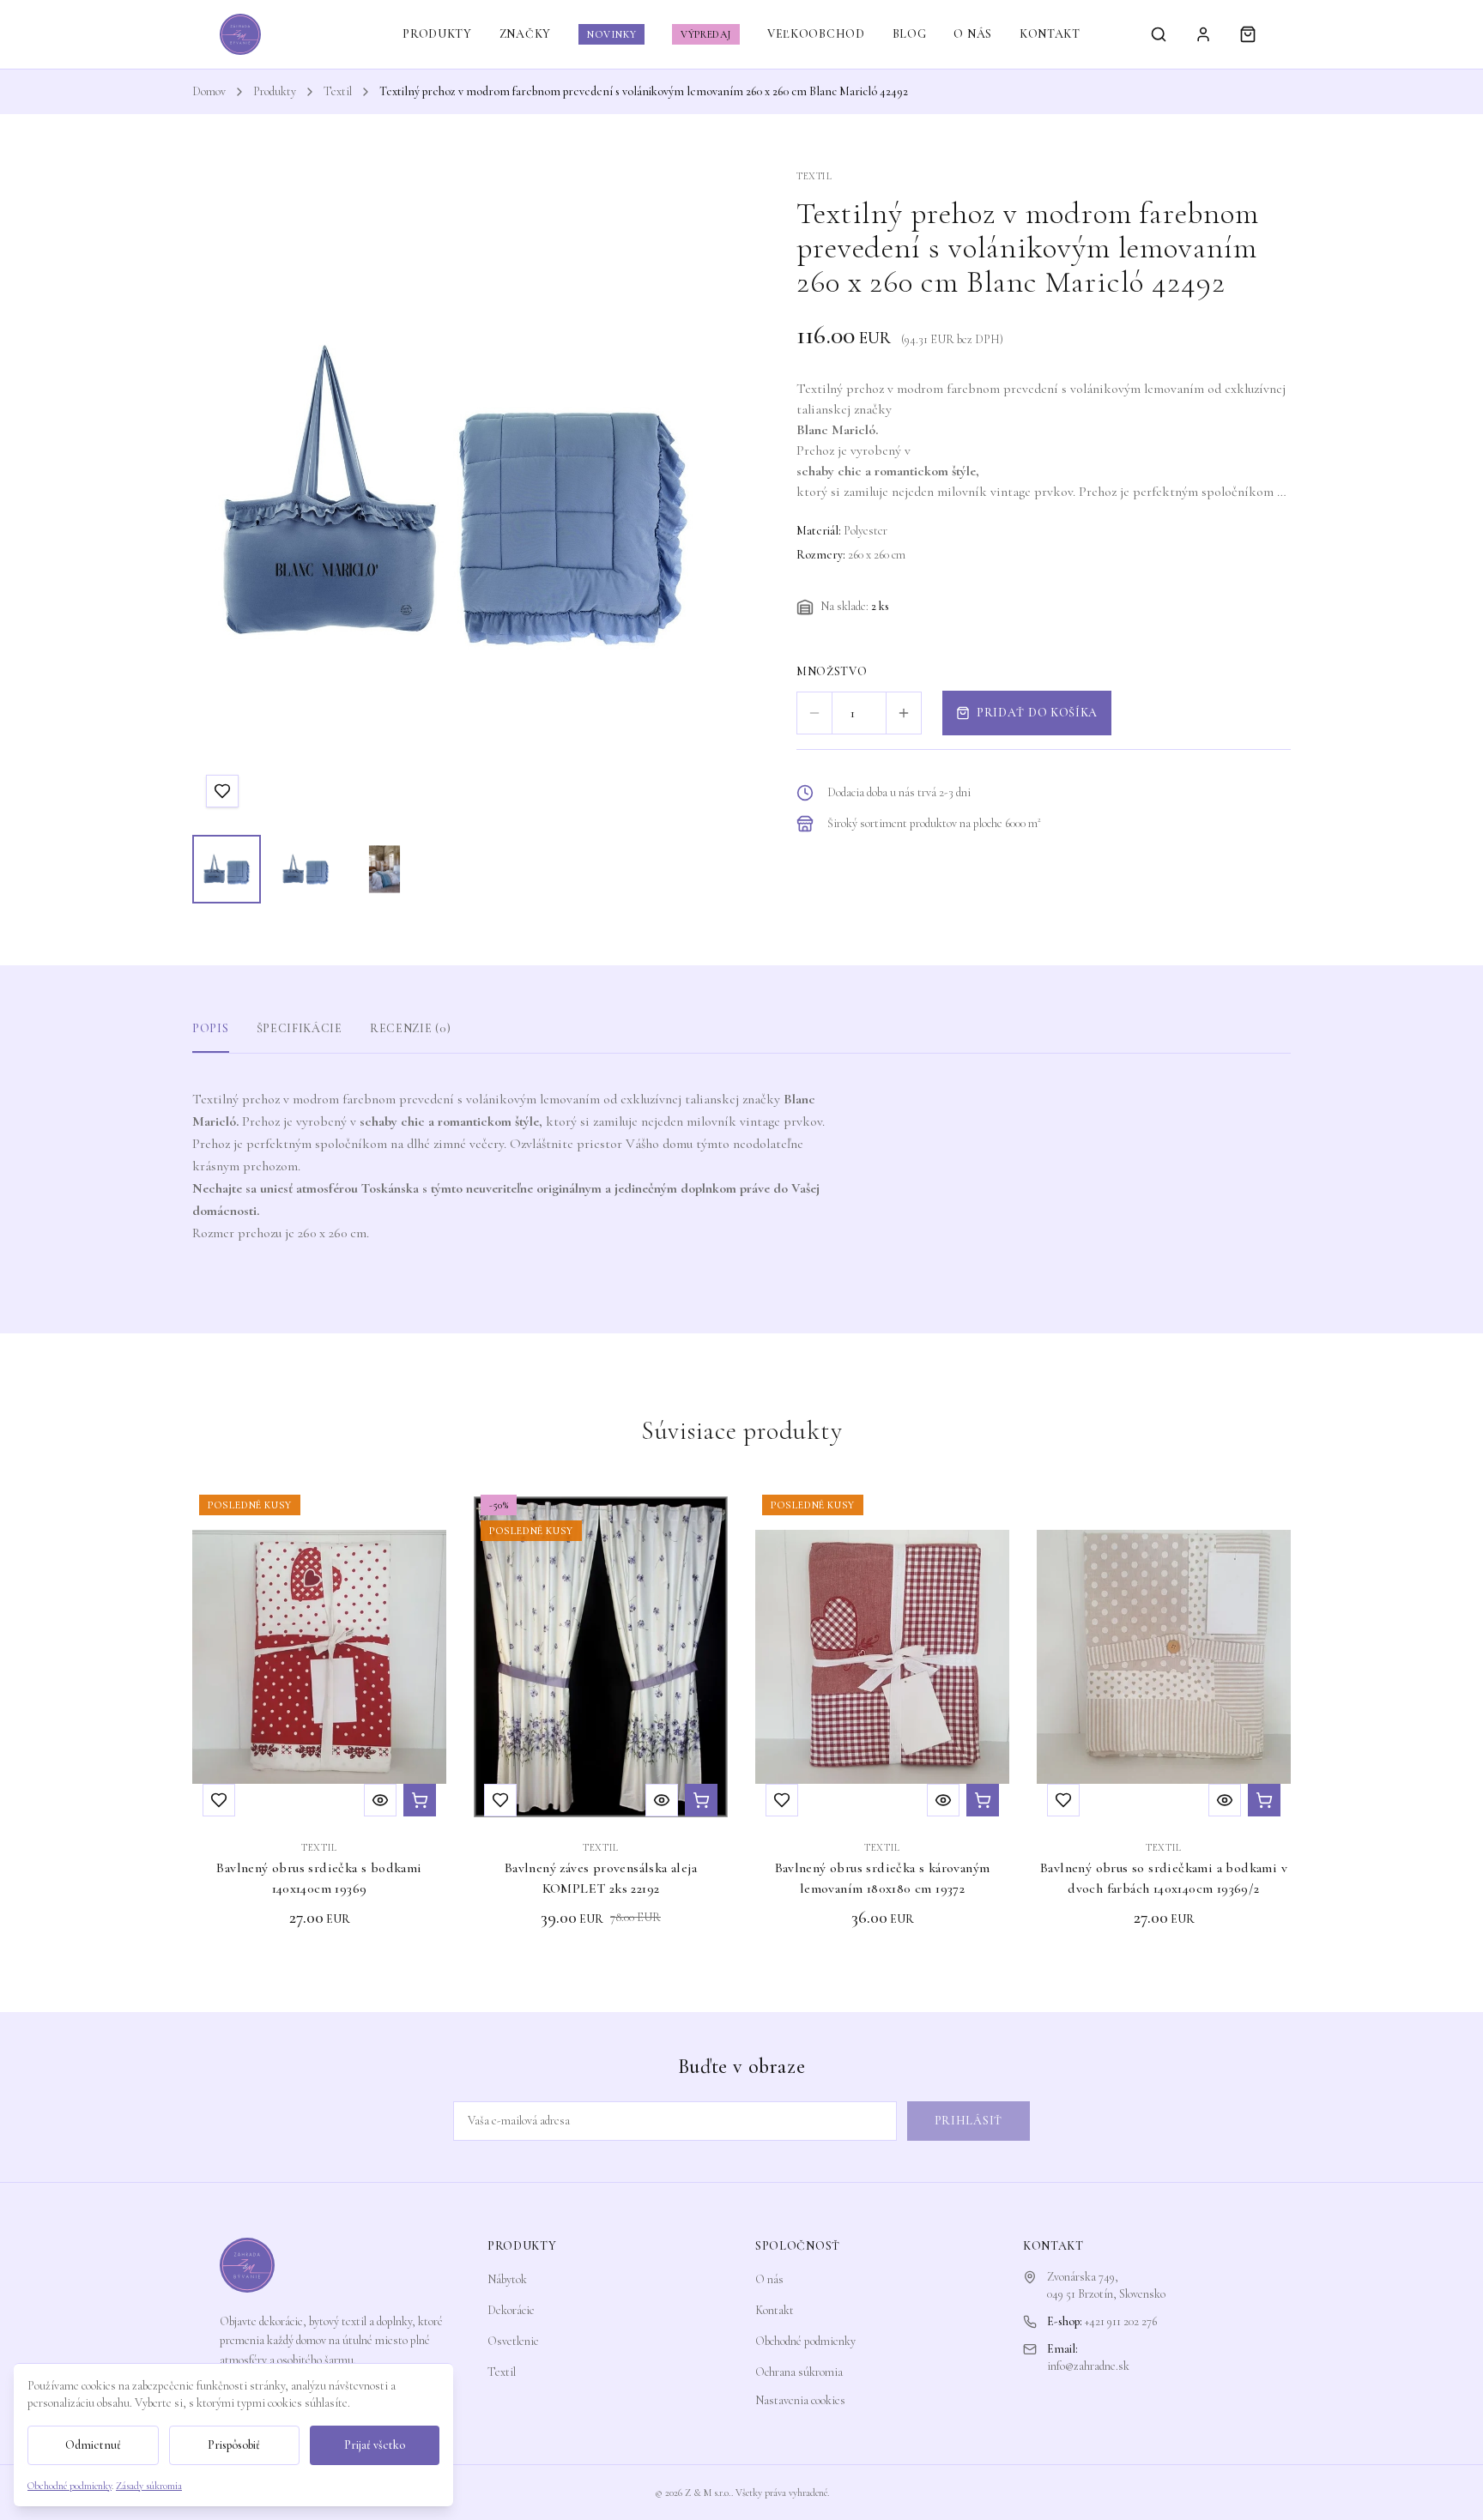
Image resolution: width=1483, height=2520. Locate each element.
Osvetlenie (513, 2341)
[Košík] (1248, 34)
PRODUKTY (437, 34)
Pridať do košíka (1037, 713)
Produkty (275, 91)
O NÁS (973, 34)
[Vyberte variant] (1264, 1800)
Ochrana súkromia (799, 2372)
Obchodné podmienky (805, 2341)
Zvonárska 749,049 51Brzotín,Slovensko (1106, 2285)
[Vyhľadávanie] (1159, 34)
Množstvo (832, 671)
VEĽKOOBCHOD (816, 34)
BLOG (910, 34)
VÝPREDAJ (706, 34)
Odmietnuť (93, 2445)
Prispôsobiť (234, 2445)
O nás (769, 2279)
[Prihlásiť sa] (1203, 34)
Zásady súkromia (149, 2486)
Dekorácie (511, 2310)
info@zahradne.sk (1088, 2366)
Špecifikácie (300, 1028)
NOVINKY (611, 34)
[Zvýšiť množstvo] (904, 713)
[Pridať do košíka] (420, 1800)
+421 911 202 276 (1121, 2321)
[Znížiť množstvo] (814, 713)
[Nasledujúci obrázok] (685, 495)
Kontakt (775, 2310)
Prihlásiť (968, 2121)
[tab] (227, 869)
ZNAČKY (525, 34)
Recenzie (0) (410, 1028)
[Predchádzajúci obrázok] (221, 495)
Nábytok (507, 2279)
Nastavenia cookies (800, 2400)
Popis (211, 1028)
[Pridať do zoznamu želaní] (222, 791)
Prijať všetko (375, 2445)
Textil (338, 91)
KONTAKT (1050, 34)
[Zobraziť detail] (380, 1800)
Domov (209, 91)
